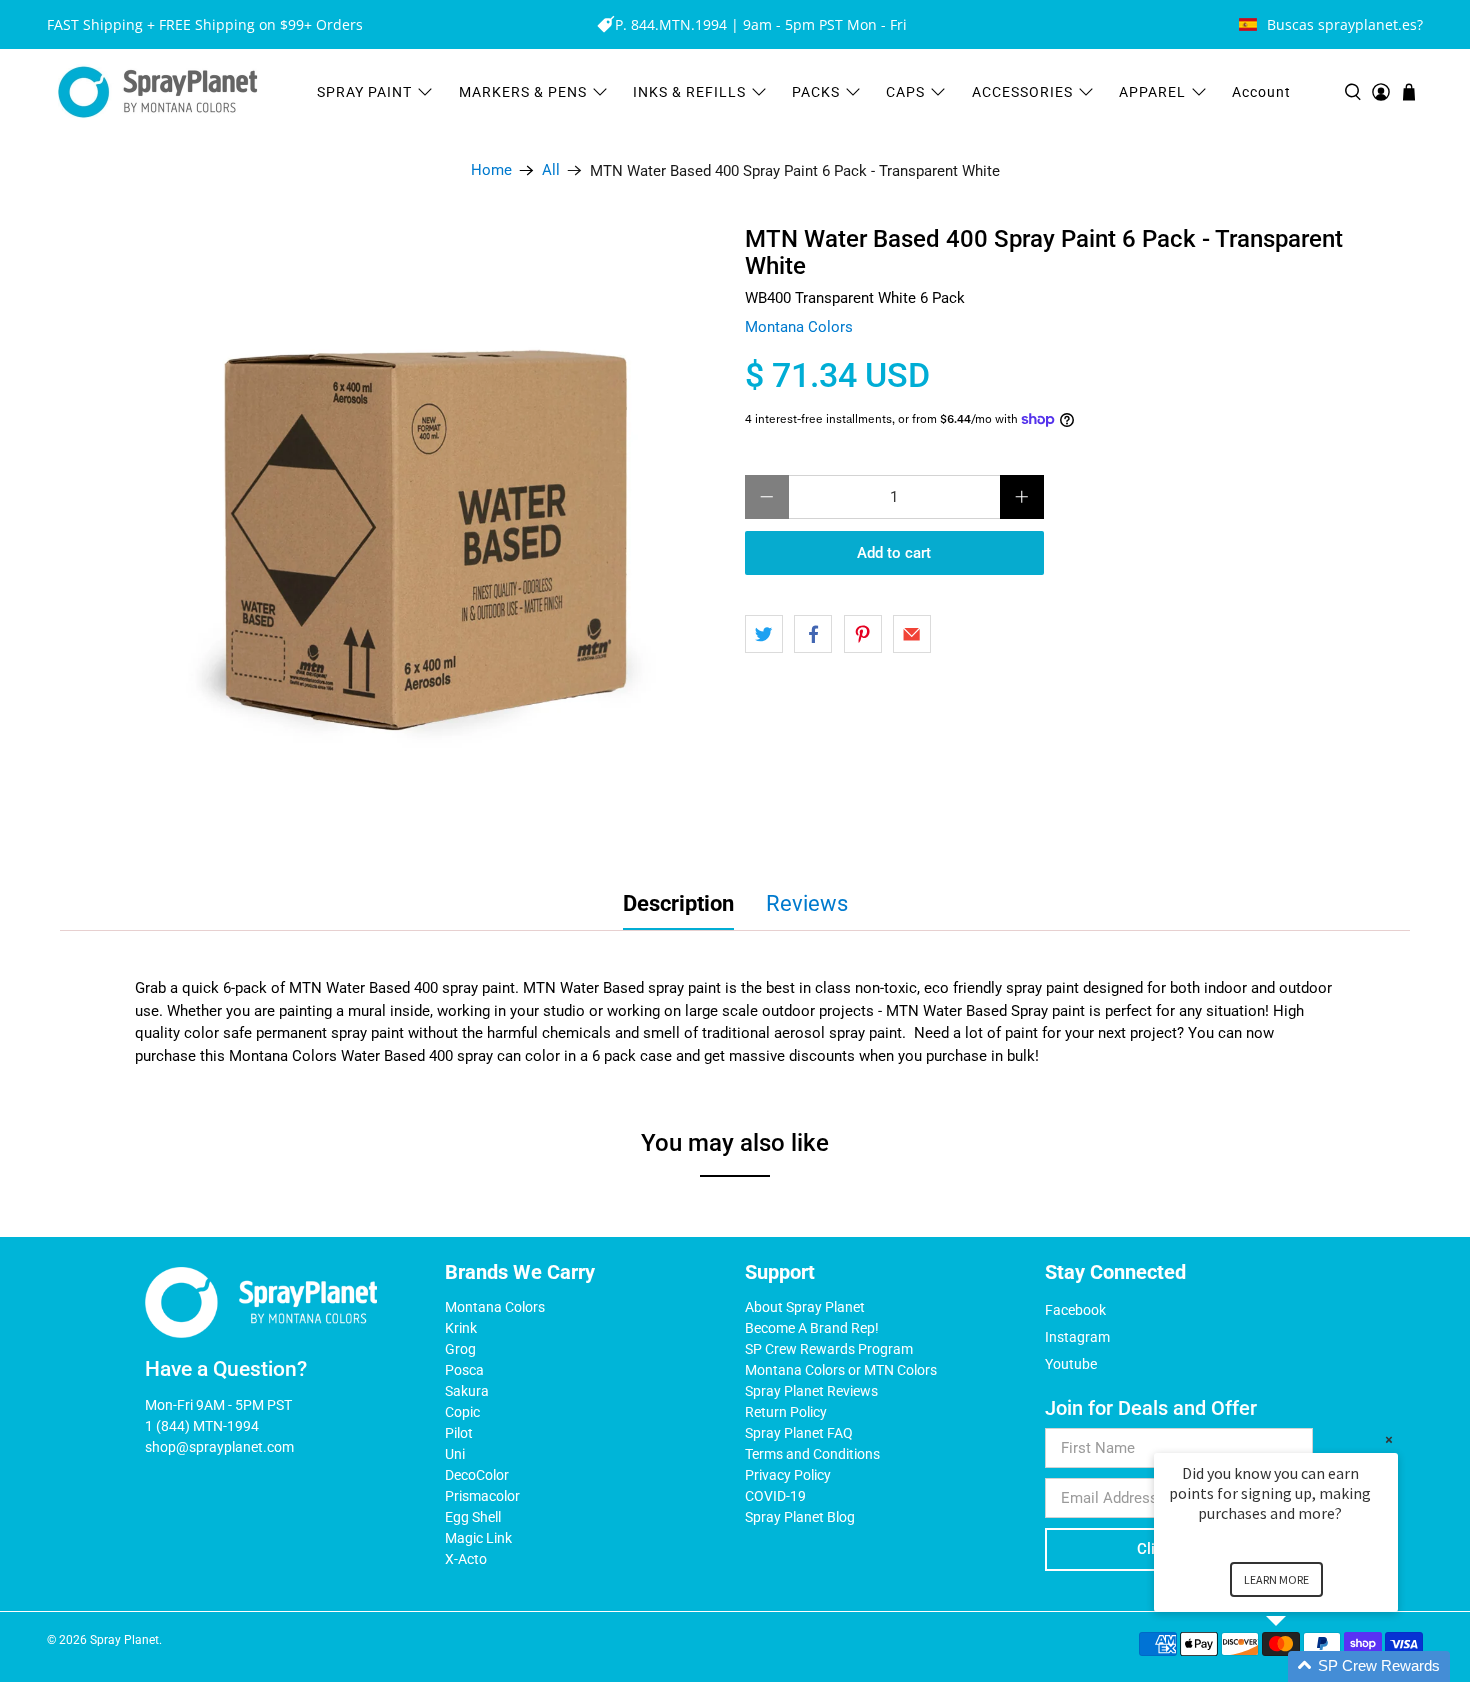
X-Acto (466, 1559)
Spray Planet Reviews (811, 1391)
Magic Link (478, 1538)
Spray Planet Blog (800, 1517)
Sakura (467, 1391)
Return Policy (786, 1412)
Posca (464, 1370)
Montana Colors (799, 327)
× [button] (1389, 1439)
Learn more (1276, 1579)
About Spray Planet (805, 1307)
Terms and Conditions (812, 1454)
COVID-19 (775, 1496)
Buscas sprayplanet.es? (1345, 24)
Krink (461, 1328)
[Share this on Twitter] (764, 634)
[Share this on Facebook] (813, 634)
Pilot (459, 1433)
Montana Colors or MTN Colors (841, 1370)
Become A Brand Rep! (812, 1328)
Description (678, 903)
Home (491, 170)
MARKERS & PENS (523, 92)
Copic (462, 1412)
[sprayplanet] (158, 92)
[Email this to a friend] (912, 634)
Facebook (1075, 1310)
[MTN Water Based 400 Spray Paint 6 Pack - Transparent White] (414, 536)
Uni (455, 1454)
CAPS (905, 92)
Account (1261, 92)
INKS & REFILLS (689, 92)
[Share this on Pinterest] (863, 634)
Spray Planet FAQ (799, 1433)
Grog (460, 1349)
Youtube (1071, 1364)
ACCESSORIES (1022, 92)
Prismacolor (482, 1496)
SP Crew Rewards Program (829, 1349)
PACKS (816, 92)
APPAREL (1152, 92)
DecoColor (477, 1475)
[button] (1300, 1666)
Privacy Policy (788, 1475)
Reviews (807, 903)
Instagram (1077, 1337)
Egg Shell (473, 1517)
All (551, 170)
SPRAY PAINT (364, 92)
